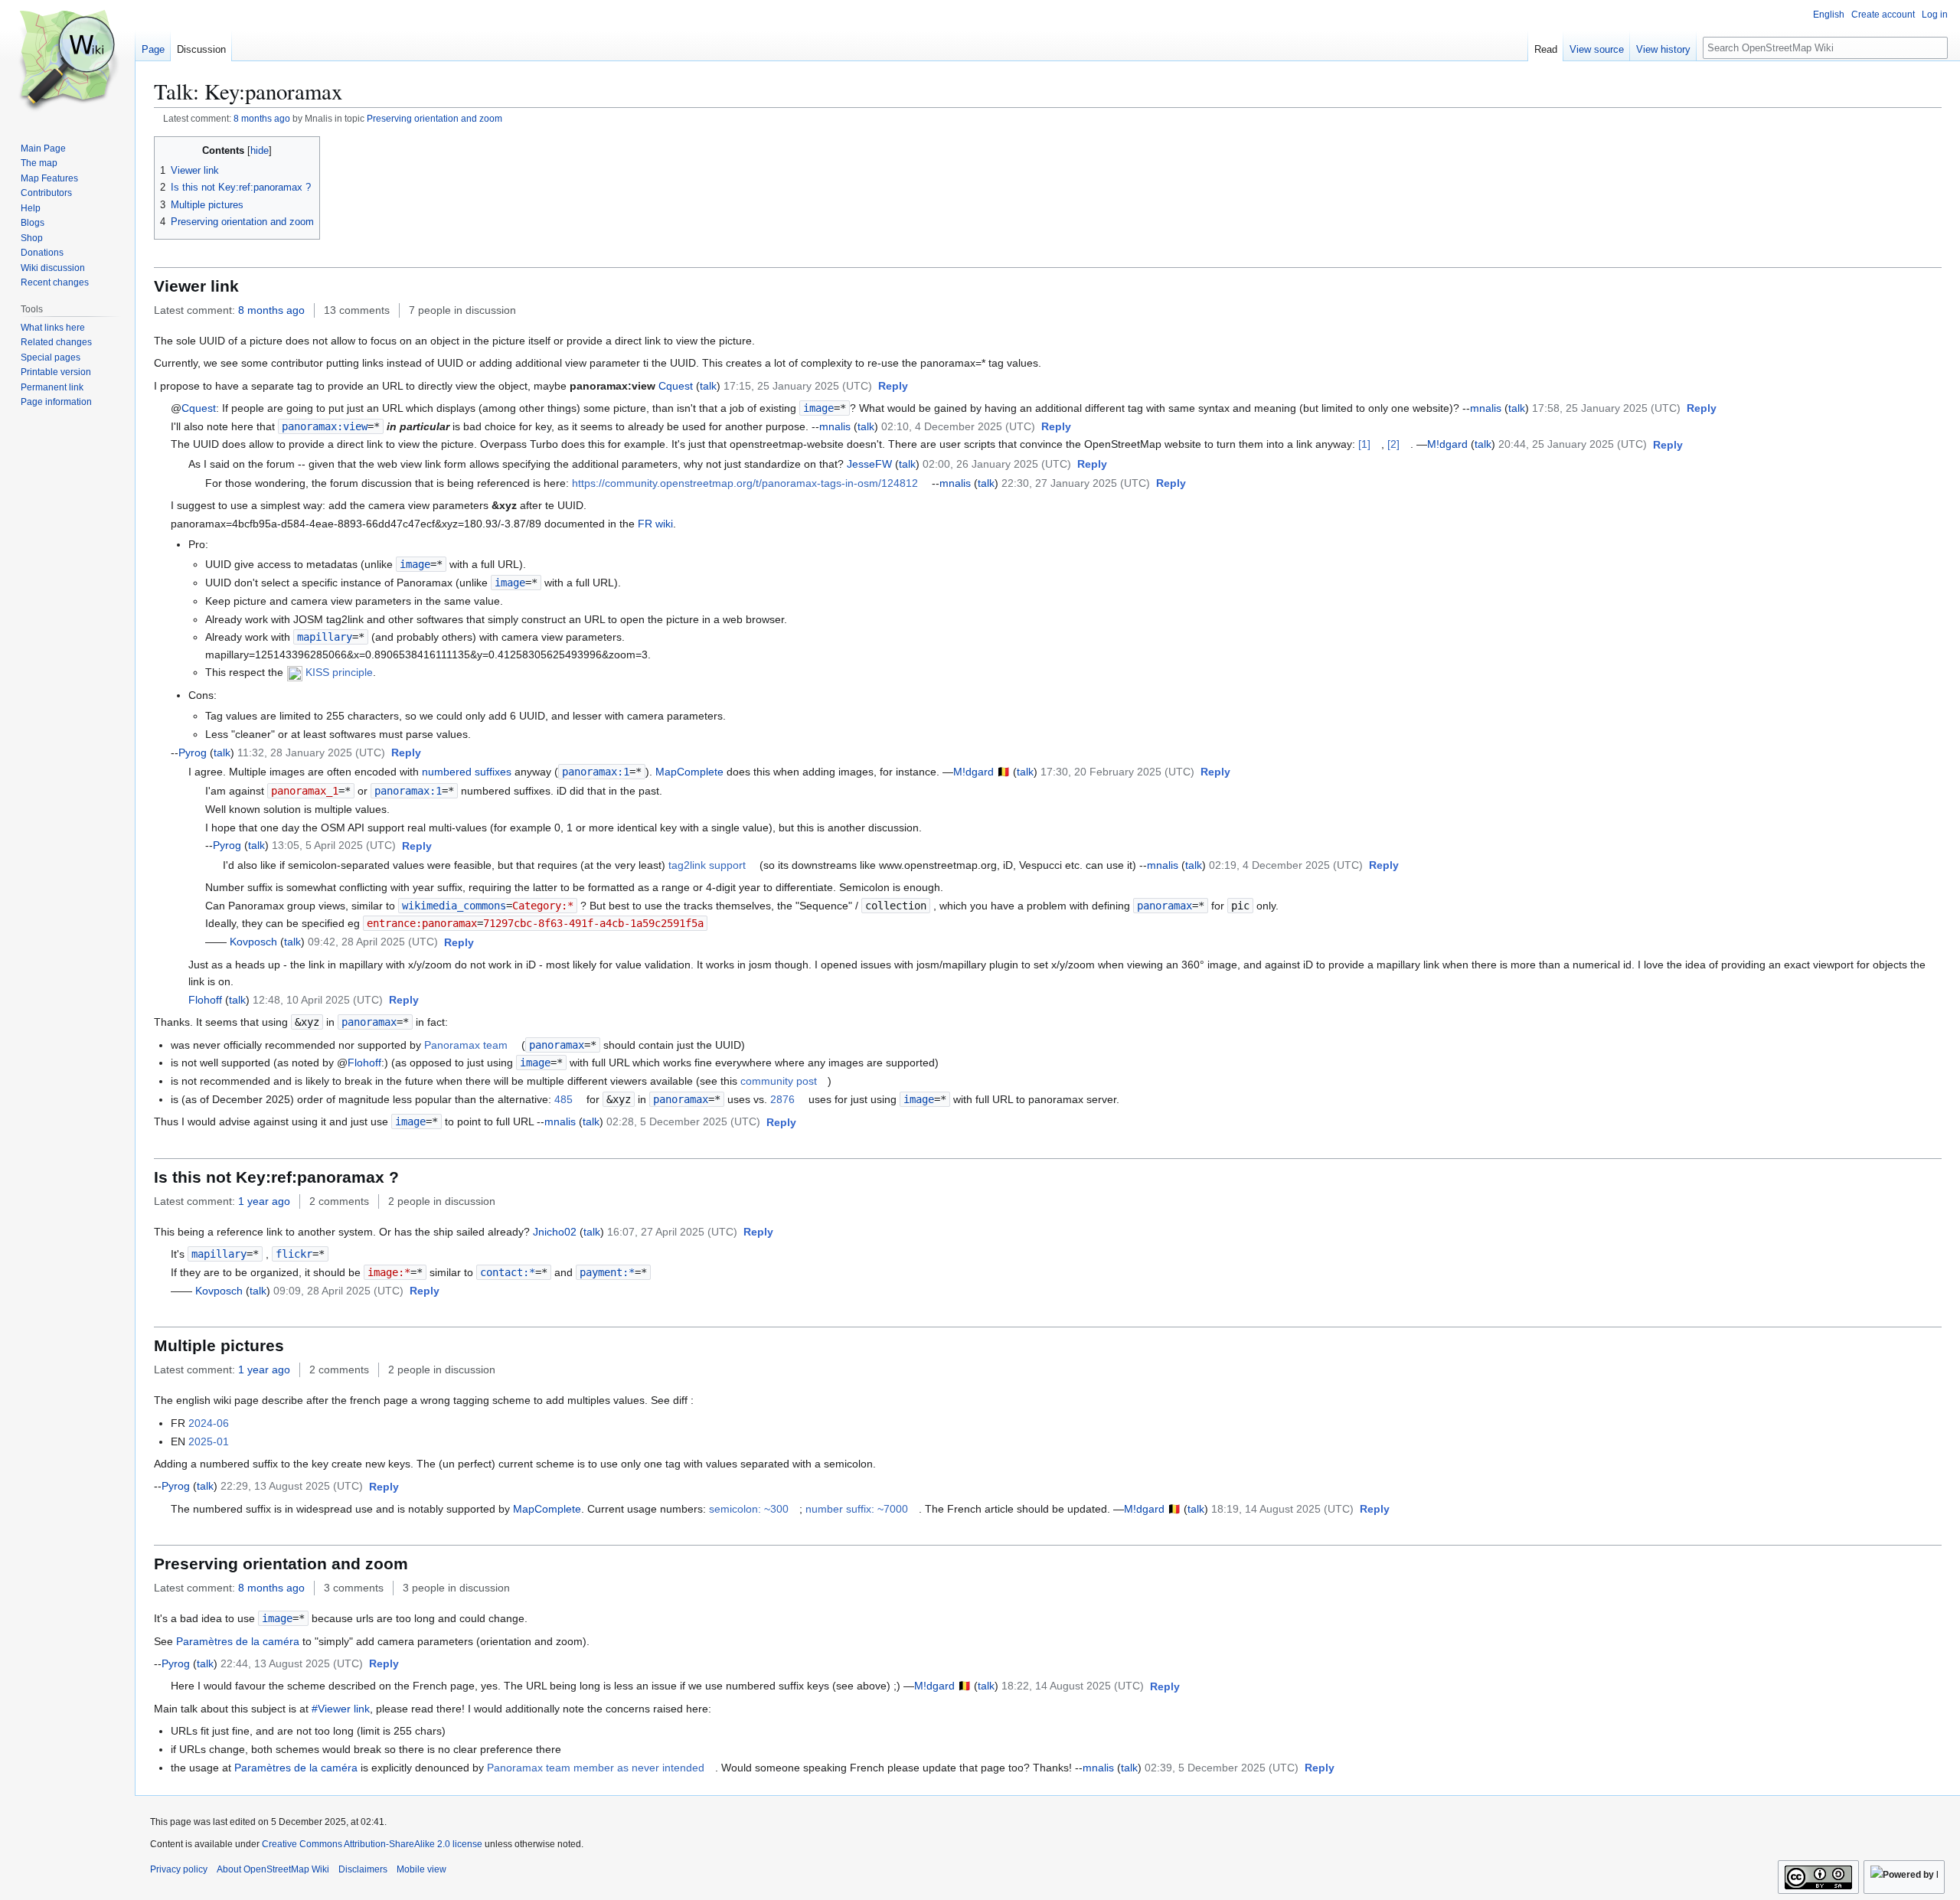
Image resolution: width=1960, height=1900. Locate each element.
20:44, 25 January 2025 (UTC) (1573, 444)
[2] (1393, 444)
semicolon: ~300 (749, 1509)
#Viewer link (341, 1709)
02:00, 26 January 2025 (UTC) (997, 464)
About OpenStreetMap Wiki (273, 1869)
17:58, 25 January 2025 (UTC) (1606, 408)
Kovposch (253, 942)
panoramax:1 (596, 772)
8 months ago (262, 118)
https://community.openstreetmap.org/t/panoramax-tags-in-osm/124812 (745, 483)
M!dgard (1447, 444)
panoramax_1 (305, 791)
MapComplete (689, 772)
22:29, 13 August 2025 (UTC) (292, 1486)
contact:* (508, 1272)
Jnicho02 (555, 1232)
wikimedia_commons (454, 906)
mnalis (1486, 408)
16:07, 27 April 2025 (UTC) (672, 1232)
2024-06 (209, 1423)
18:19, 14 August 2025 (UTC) (1282, 1509)
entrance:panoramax (422, 923)
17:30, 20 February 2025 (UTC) (1117, 772)
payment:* (607, 1272)
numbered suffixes (467, 772)
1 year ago (264, 1201)
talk (708, 386)
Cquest (676, 386)
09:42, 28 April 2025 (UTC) (373, 942)
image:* (389, 1272)
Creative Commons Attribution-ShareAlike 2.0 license (372, 1844)
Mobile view (421, 1869)
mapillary (325, 637)
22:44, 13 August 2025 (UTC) (292, 1663)
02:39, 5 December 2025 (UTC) (1222, 1768)
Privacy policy (179, 1869)
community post (779, 1081)
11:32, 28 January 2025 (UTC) (311, 752)
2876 (782, 1099)
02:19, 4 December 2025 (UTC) (1286, 865)
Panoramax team (466, 1045)
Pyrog (193, 752)
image (818, 408)
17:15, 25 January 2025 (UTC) (798, 386)
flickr (294, 1254)
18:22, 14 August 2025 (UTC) (1073, 1686)
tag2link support (707, 865)
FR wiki (655, 524)
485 (563, 1099)
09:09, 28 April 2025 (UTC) (338, 1291)
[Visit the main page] (67, 61)
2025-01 (209, 1441)
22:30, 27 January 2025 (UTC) (1076, 483)
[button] (893, 387)
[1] (1364, 444)
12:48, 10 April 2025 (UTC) (318, 1000)
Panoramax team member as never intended (596, 1768)
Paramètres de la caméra (238, 1641)
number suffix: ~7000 (857, 1509)
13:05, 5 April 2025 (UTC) (334, 845)
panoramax (1165, 906)
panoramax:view (325, 426)
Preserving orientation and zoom (434, 118)
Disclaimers (363, 1869)
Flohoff (205, 1000)
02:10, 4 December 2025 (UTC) (958, 426)
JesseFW (869, 464)
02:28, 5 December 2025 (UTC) (683, 1121)
